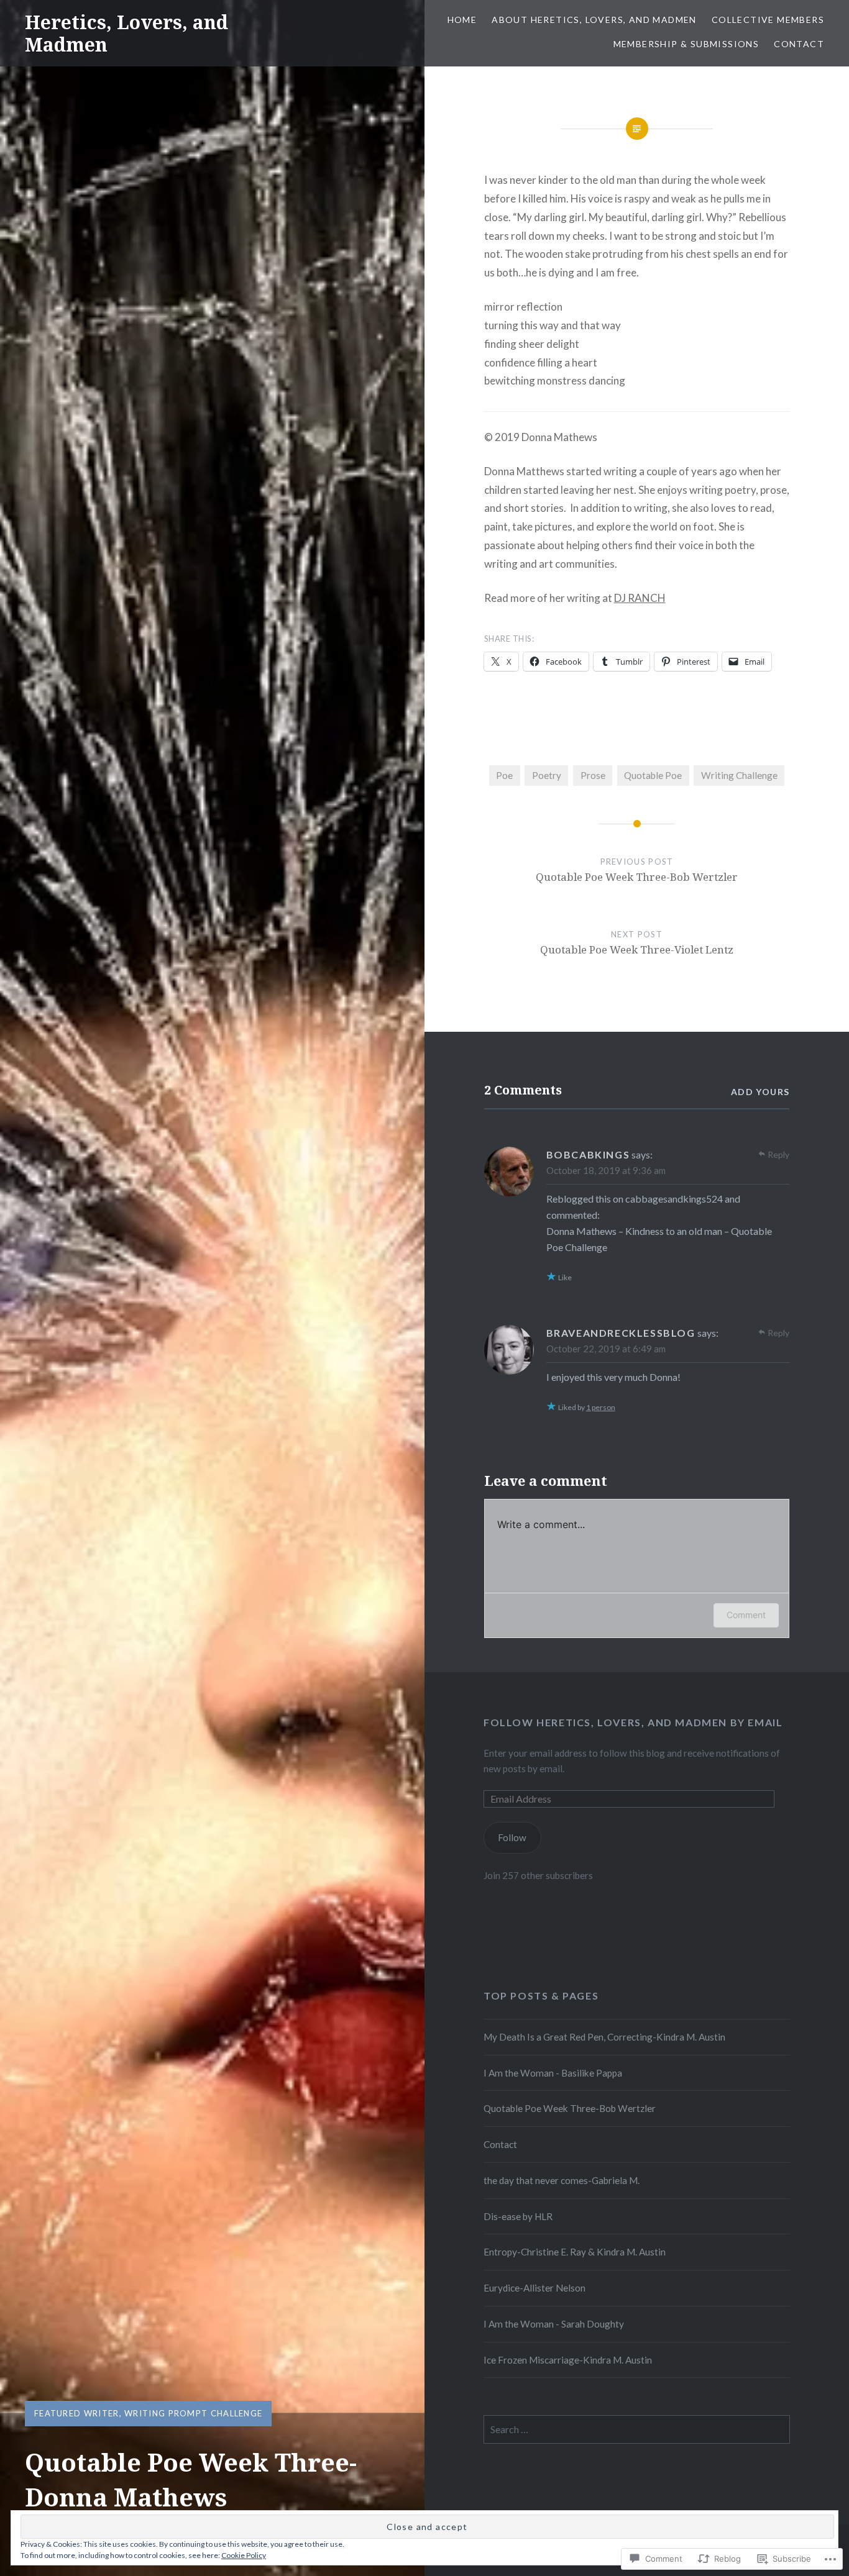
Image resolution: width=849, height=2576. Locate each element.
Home (462, 20)
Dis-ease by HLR (518, 2216)
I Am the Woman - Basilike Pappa (553, 2073)
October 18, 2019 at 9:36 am (606, 1170)
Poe (504, 775)
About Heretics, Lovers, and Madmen (594, 20)
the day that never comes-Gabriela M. (562, 2180)
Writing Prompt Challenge (193, 2413)
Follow (512, 1837)
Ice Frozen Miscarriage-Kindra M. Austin (568, 2360)
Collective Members (768, 20)
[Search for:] (637, 2429)
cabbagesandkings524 (674, 1199)
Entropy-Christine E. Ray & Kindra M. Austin (575, 2252)
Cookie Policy (244, 2555)
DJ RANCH (640, 598)
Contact (799, 44)
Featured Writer (77, 2413)
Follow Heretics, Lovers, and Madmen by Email (633, 1722)
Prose (593, 775)
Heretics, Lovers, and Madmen (126, 33)
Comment (746, 1615)
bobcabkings (588, 1154)
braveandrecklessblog (621, 1333)
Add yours (760, 1092)
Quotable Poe (653, 775)
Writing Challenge (739, 775)
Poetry (547, 775)
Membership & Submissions (686, 44)
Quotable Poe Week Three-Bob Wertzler (570, 2108)
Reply (778, 1154)
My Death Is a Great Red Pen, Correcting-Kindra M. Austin (604, 2037)
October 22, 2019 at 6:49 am (606, 1349)
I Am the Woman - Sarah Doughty (554, 2324)
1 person (601, 1407)
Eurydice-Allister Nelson (535, 2288)
